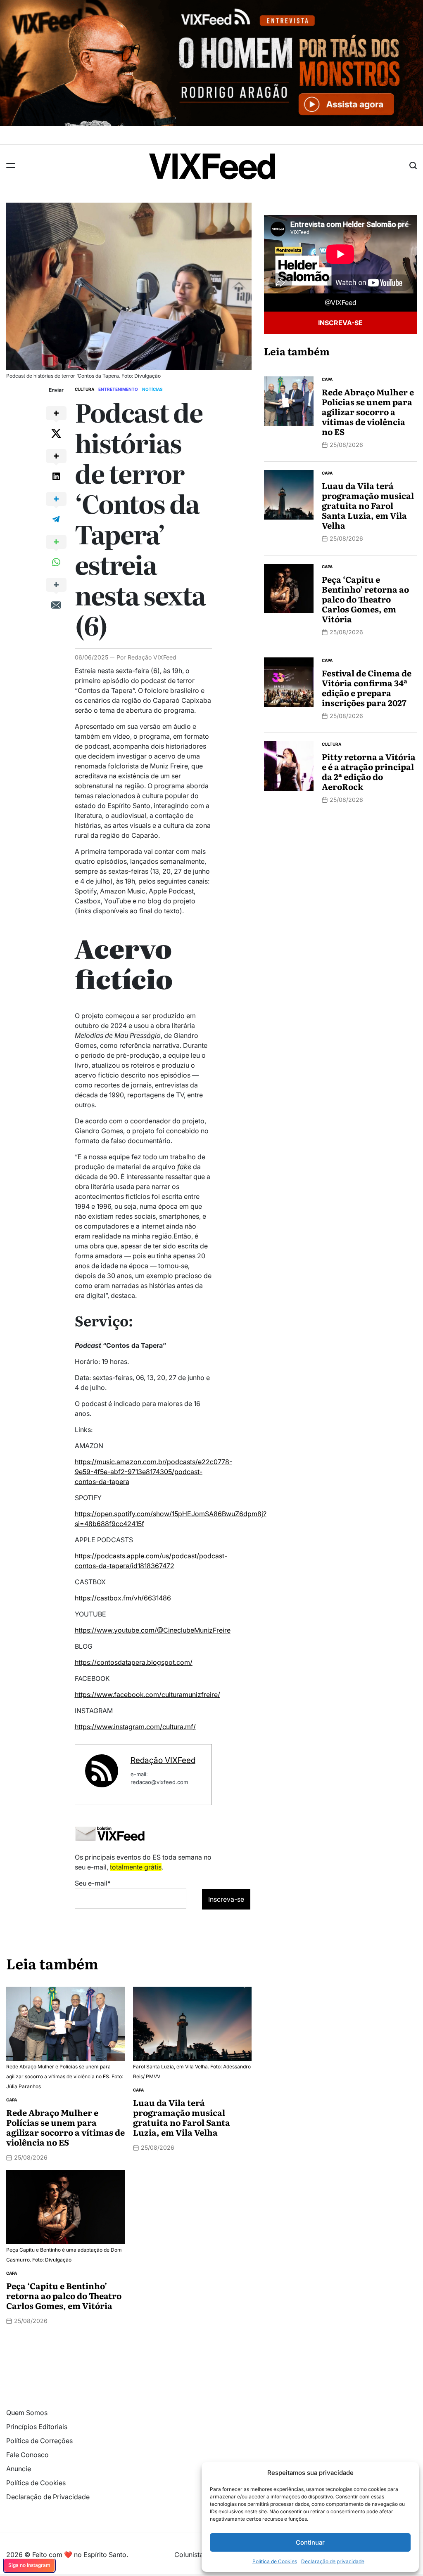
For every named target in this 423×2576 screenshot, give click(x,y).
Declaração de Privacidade (48, 2497)
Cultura (84, 389)
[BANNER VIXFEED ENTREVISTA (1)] (211, 5)
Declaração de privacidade (333, 2561)
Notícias (152, 389)
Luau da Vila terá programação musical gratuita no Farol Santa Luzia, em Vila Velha (182, 2117)
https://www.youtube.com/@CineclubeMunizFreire (153, 1630)
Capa (12, 2100)
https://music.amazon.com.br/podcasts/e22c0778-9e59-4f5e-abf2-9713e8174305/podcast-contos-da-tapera (153, 1472)
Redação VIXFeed (152, 657)
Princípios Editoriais (37, 2427)
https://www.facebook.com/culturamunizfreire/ (147, 1694)
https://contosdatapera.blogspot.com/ (134, 1662)
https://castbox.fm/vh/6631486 (123, 1598)
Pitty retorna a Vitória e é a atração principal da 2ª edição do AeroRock (369, 771)
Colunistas (190, 2555)
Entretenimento (118, 389)
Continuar (310, 2542)
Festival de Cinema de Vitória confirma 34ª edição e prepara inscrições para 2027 (367, 688)
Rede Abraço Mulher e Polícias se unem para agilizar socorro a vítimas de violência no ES (65, 2127)
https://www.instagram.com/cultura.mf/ (135, 1727)
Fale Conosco (27, 2455)
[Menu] (11, 165)
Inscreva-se (340, 323)
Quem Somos (27, 2413)
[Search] (413, 165)
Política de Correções (39, 2441)
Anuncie (19, 2469)
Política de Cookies (275, 2561)
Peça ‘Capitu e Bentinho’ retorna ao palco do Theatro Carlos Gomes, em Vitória (64, 2295)
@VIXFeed (341, 303)
